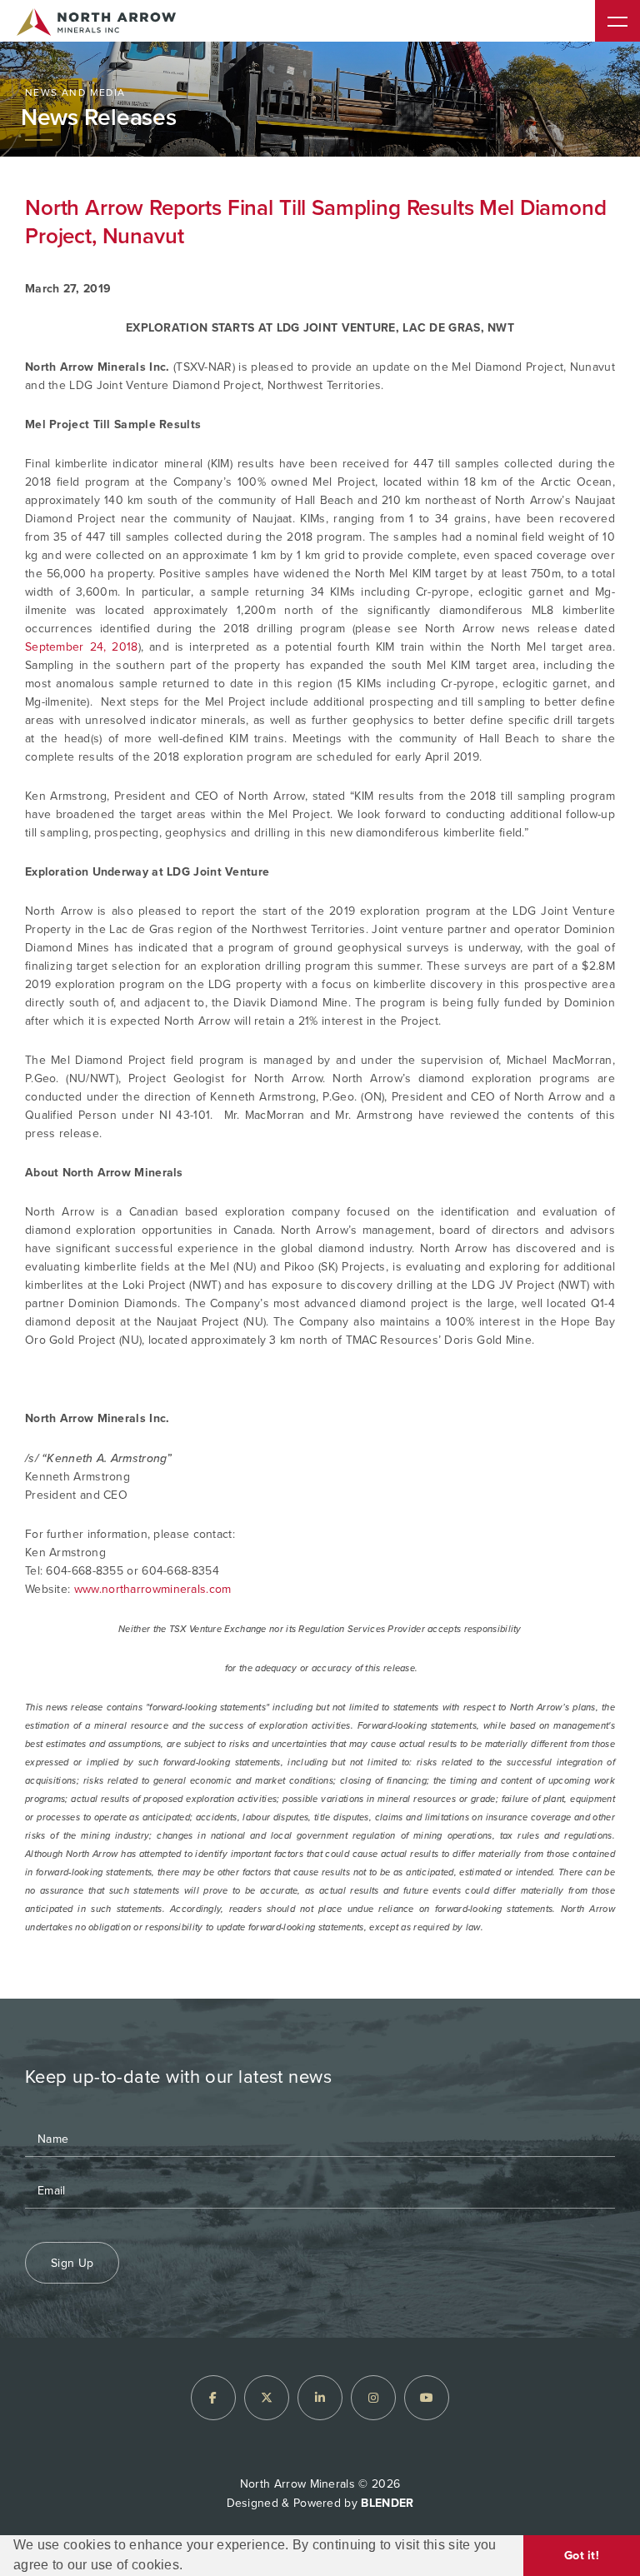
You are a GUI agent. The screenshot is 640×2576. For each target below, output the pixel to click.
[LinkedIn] (320, 2398)
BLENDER (387, 2503)
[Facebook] (213, 2398)
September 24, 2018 (82, 647)
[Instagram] (373, 2398)
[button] (189, 2568)
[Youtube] (427, 2398)
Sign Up (72, 2263)
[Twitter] (267, 2398)
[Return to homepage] (96, 25)
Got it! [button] (582, 2555)
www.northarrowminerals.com (153, 1589)
